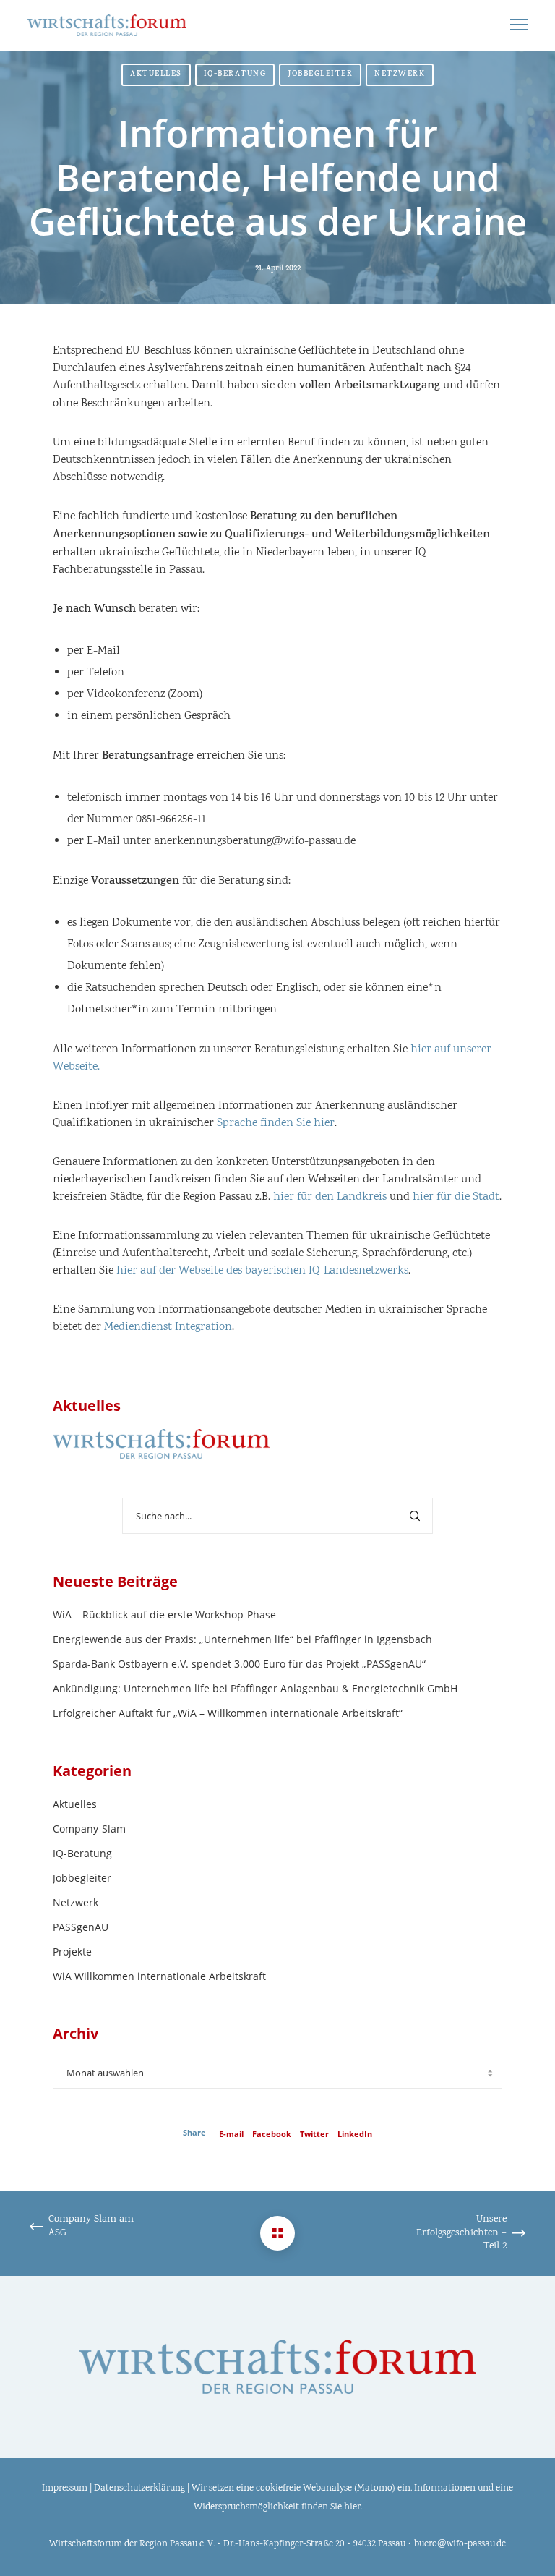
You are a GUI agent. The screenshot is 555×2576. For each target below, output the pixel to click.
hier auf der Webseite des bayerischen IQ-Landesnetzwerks (262, 1271)
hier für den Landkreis (330, 1197)
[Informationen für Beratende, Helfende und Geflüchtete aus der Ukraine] (277, 2233)
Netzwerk (400, 75)
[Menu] (512, 25)
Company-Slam (89, 1829)
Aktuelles (156, 75)
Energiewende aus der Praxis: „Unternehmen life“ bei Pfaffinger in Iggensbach (242, 1639)
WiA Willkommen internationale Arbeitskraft (159, 1976)
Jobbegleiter (320, 75)
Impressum (65, 2489)
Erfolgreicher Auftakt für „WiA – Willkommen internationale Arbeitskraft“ (228, 1713)
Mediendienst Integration (168, 1327)
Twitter (314, 2134)
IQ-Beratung (235, 75)
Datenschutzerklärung (139, 2489)
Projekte (72, 1952)
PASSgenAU (81, 1927)
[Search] (415, 1516)
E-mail (231, 2134)
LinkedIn (355, 2134)
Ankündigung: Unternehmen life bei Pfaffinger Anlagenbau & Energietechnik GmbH (255, 1688)
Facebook (272, 2134)
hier (352, 2508)
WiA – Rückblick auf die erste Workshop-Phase (164, 1615)
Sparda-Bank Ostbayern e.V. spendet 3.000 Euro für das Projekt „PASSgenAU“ (239, 1664)
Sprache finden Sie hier (276, 1123)
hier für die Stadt (456, 1197)
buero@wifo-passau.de (460, 2545)
